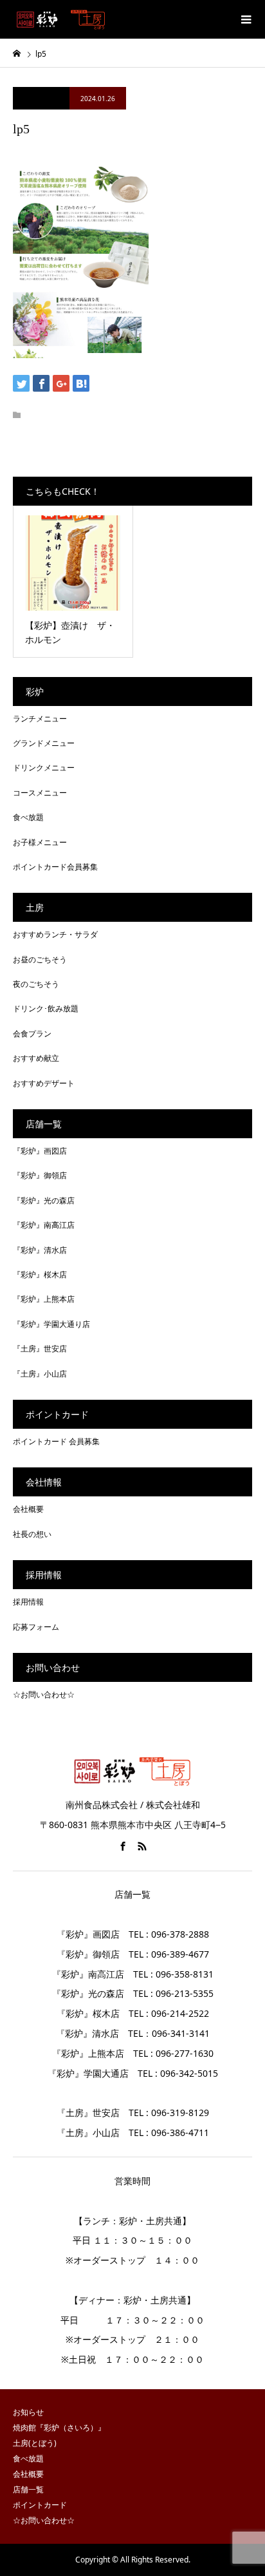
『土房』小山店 (40, 1374)
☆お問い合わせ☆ (44, 1694)
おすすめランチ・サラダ (55, 934)
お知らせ (28, 2412)
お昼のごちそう (40, 959)
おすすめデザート (44, 1083)
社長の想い (32, 1534)
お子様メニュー (40, 842)
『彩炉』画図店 (40, 1151)
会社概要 (28, 1509)
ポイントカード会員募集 (55, 867)
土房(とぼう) (35, 2443)
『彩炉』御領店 (40, 1175)
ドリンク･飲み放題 (46, 1008)
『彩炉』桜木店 (40, 1274)
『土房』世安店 (40, 1349)
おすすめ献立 (36, 1058)
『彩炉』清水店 (40, 1250)
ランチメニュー (40, 719)
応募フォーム (36, 1627)
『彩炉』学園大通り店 (51, 1324)
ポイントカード (40, 2505)
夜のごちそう (36, 984)
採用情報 (28, 1602)
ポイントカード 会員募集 (56, 1441)
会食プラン (32, 1034)
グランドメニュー (44, 743)
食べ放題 (28, 817)
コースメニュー (40, 793)
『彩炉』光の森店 (44, 1200)
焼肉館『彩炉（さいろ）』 (59, 2428)
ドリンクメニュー (44, 768)
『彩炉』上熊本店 (44, 1299)
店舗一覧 (28, 2489)
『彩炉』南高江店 (44, 1225)
